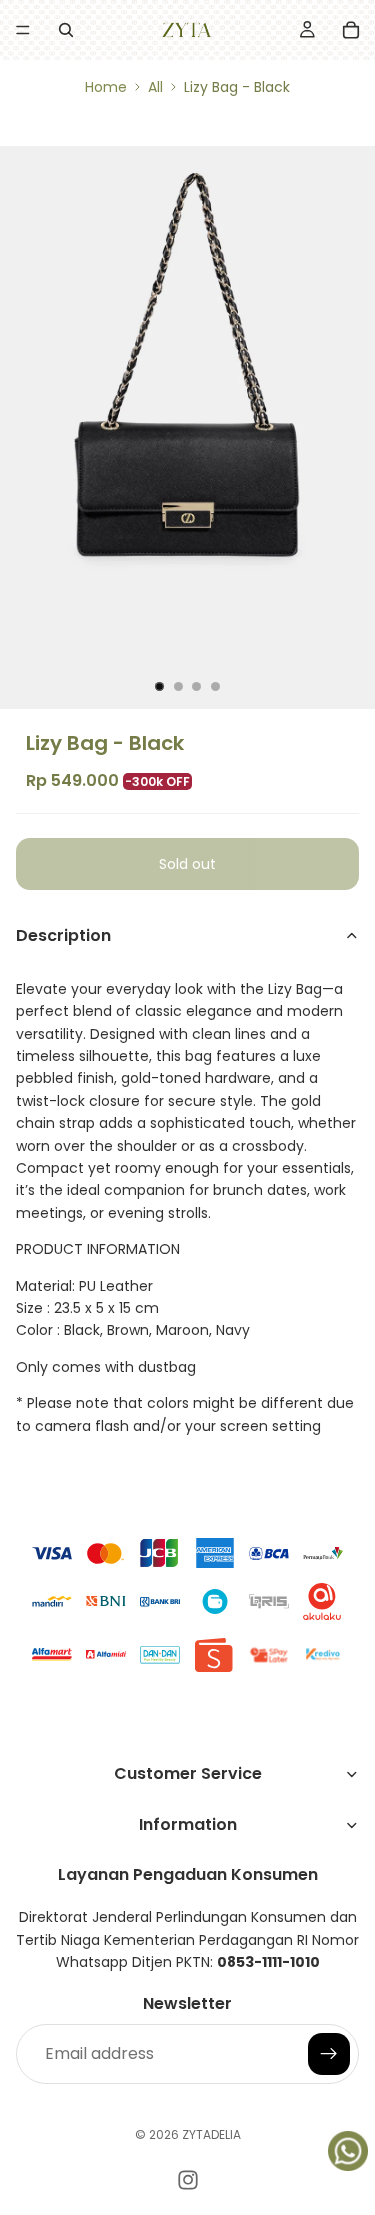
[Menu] (23, 30)
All (155, 87)
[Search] (66, 30)
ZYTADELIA (211, 2134)
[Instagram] (188, 2180)
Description (63, 935)
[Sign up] (329, 2054)
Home (106, 87)
